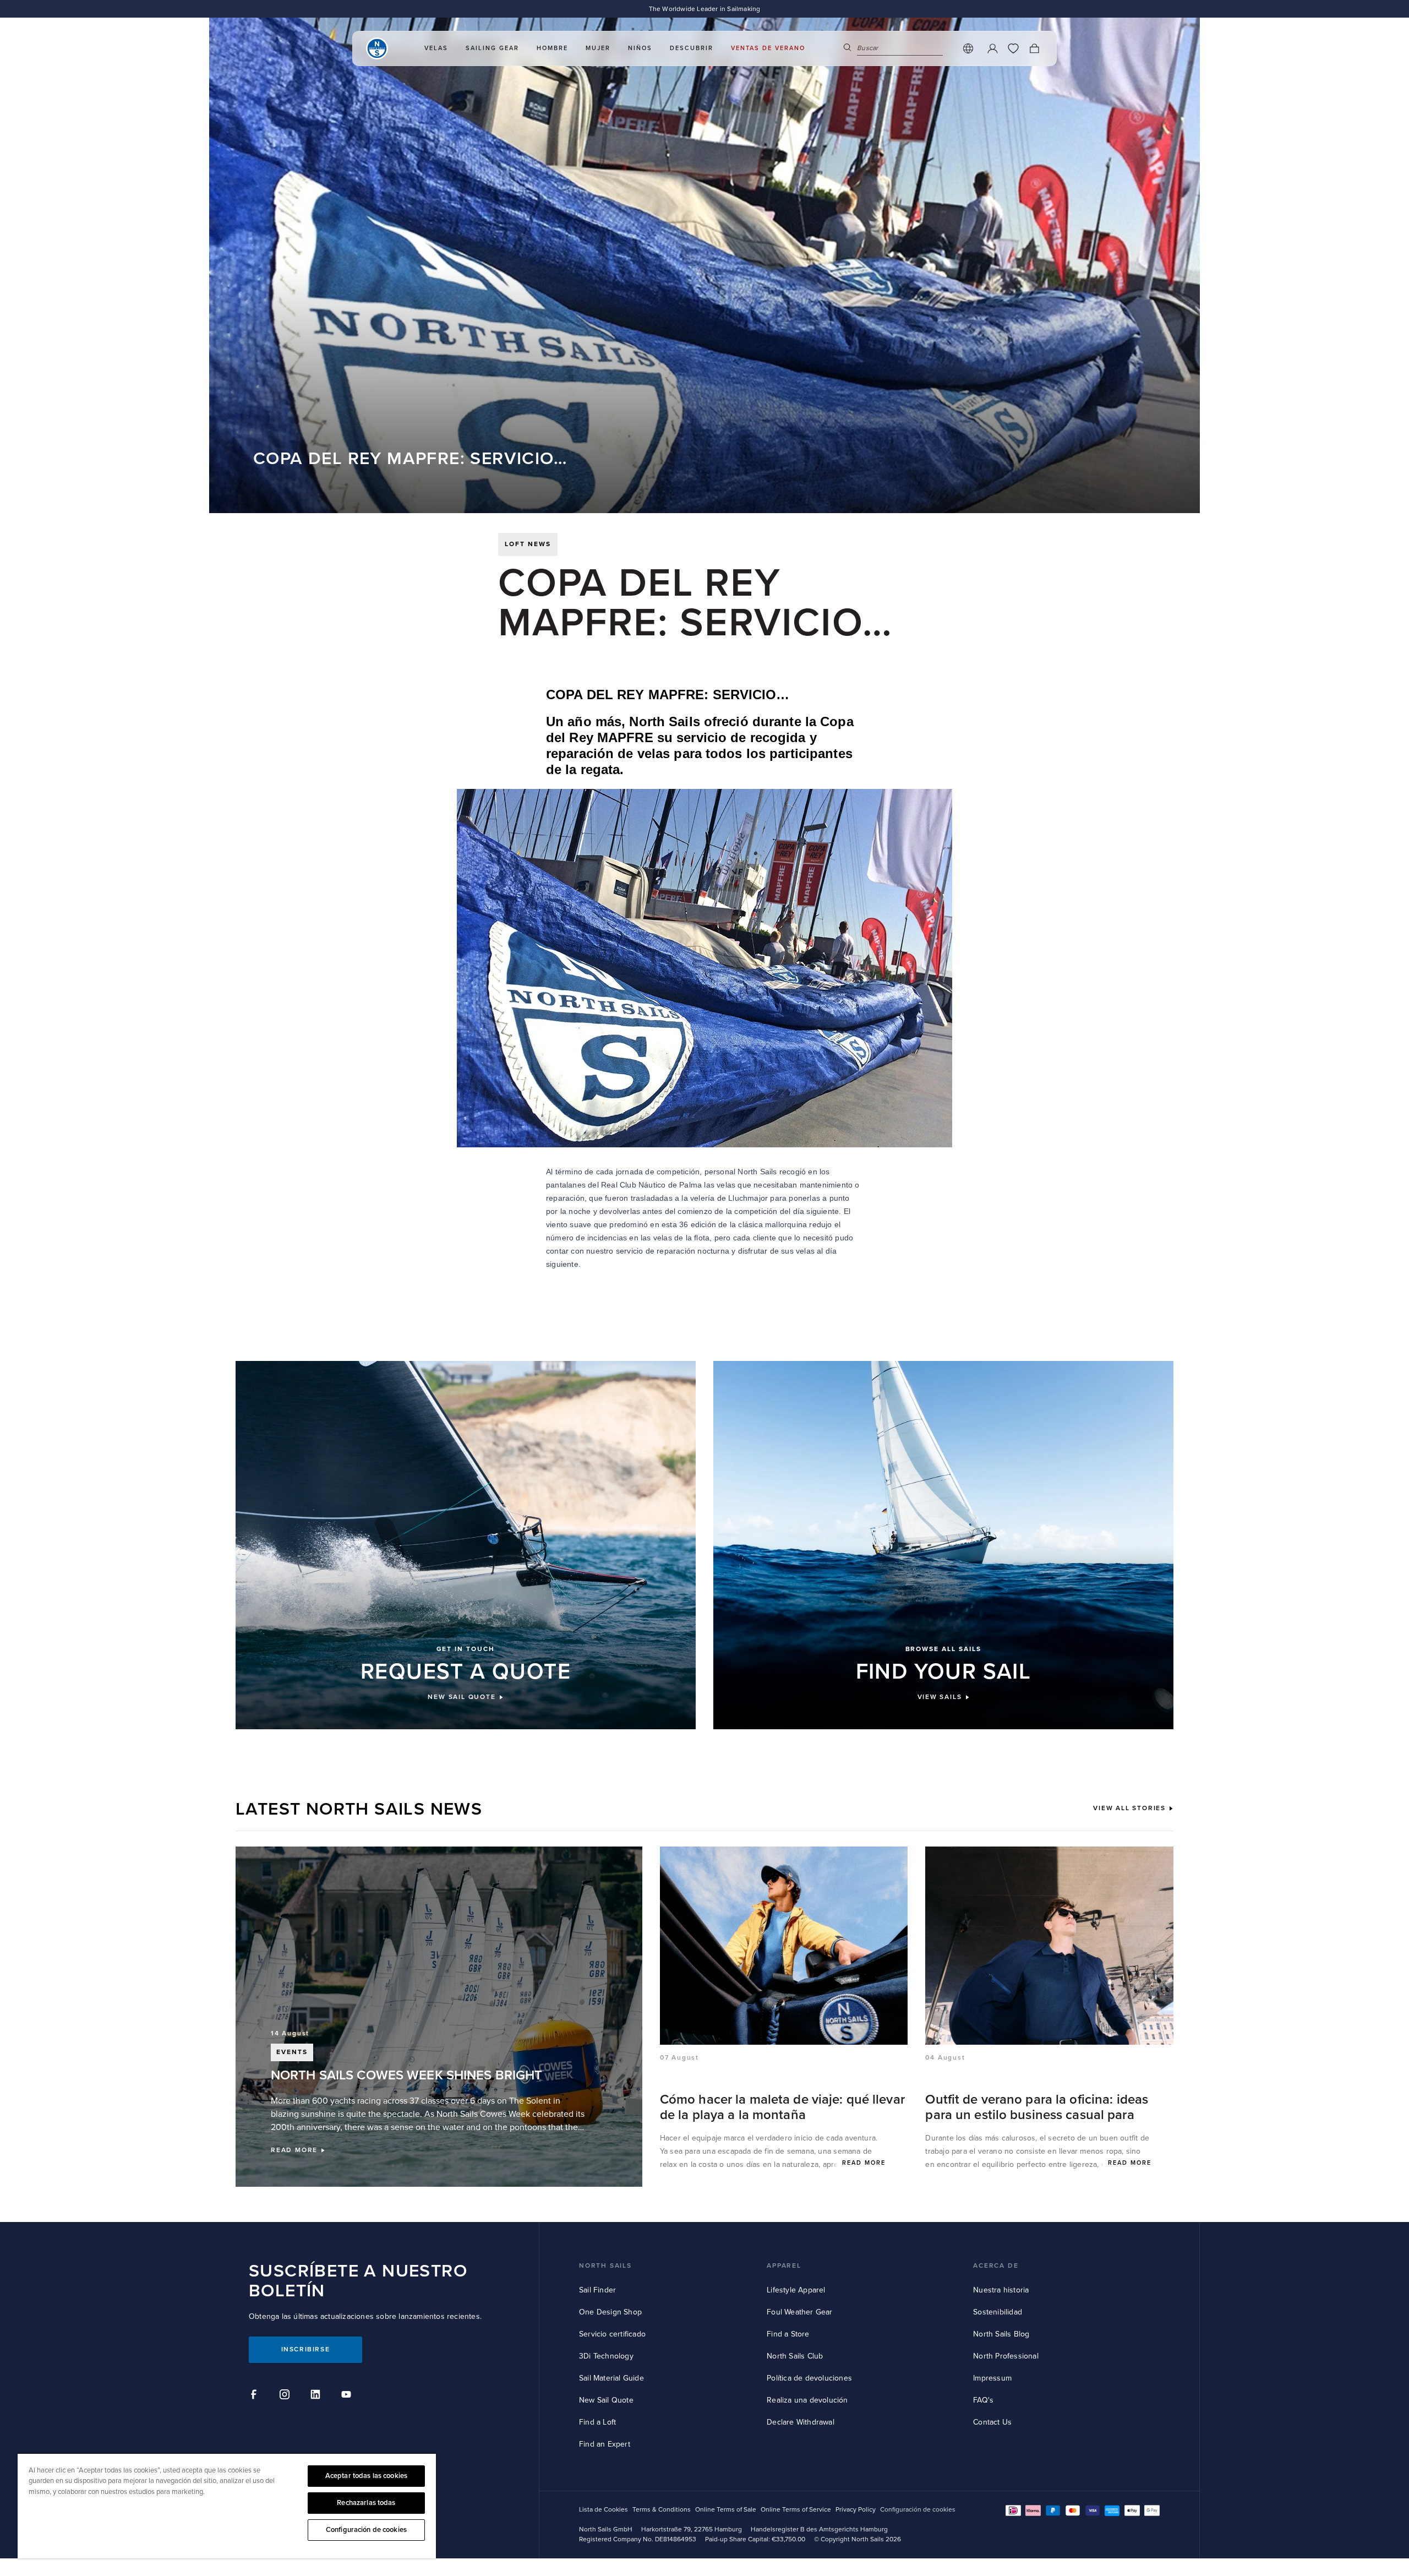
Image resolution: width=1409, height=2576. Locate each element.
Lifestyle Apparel (796, 2290)
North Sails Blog (1001, 2334)
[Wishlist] (1013, 48)
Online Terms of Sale (726, 2510)
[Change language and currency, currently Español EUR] (968, 48)
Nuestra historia (1001, 2290)
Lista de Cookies (604, 2510)
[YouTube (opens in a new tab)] (348, 2396)
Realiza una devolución (807, 2400)
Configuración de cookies (366, 2530)
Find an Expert (605, 2444)
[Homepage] (377, 48)
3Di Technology (606, 2356)
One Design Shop (610, 2312)
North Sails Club (795, 2356)
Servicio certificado (612, 2334)
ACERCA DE (996, 2266)
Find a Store (788, 2334)
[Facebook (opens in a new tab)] (255, 2396)
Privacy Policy (856, 2510)
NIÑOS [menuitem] (640, 48)
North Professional (1006, 2356)
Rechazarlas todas (366, 2503)
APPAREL (784, 2266)
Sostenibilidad (998, 2312)
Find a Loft (597, 2422)
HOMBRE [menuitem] (552, 48)
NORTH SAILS (605, 2266)
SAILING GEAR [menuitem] (492, 48)
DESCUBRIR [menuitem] (692, 48)
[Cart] (1034, 48)
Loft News (528, 544)
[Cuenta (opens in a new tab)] (992, 48)
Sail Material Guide (611, 2378)
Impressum (992, 2378)
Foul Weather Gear (799, 2312)
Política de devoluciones (809, 2378)
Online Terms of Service (796, 2510)
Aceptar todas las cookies (366, 2476)
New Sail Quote (606, 2400)
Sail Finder (597, 2290)
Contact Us (992, 2422)
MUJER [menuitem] (598, 48)
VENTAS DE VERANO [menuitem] (768, 48)
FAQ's (983, 2400)
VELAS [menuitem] (436, 48)
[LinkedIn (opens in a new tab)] (317, 2396)
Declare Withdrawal (801, 2422)
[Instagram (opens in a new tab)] (286, 2396)
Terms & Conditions (662, 2510)
